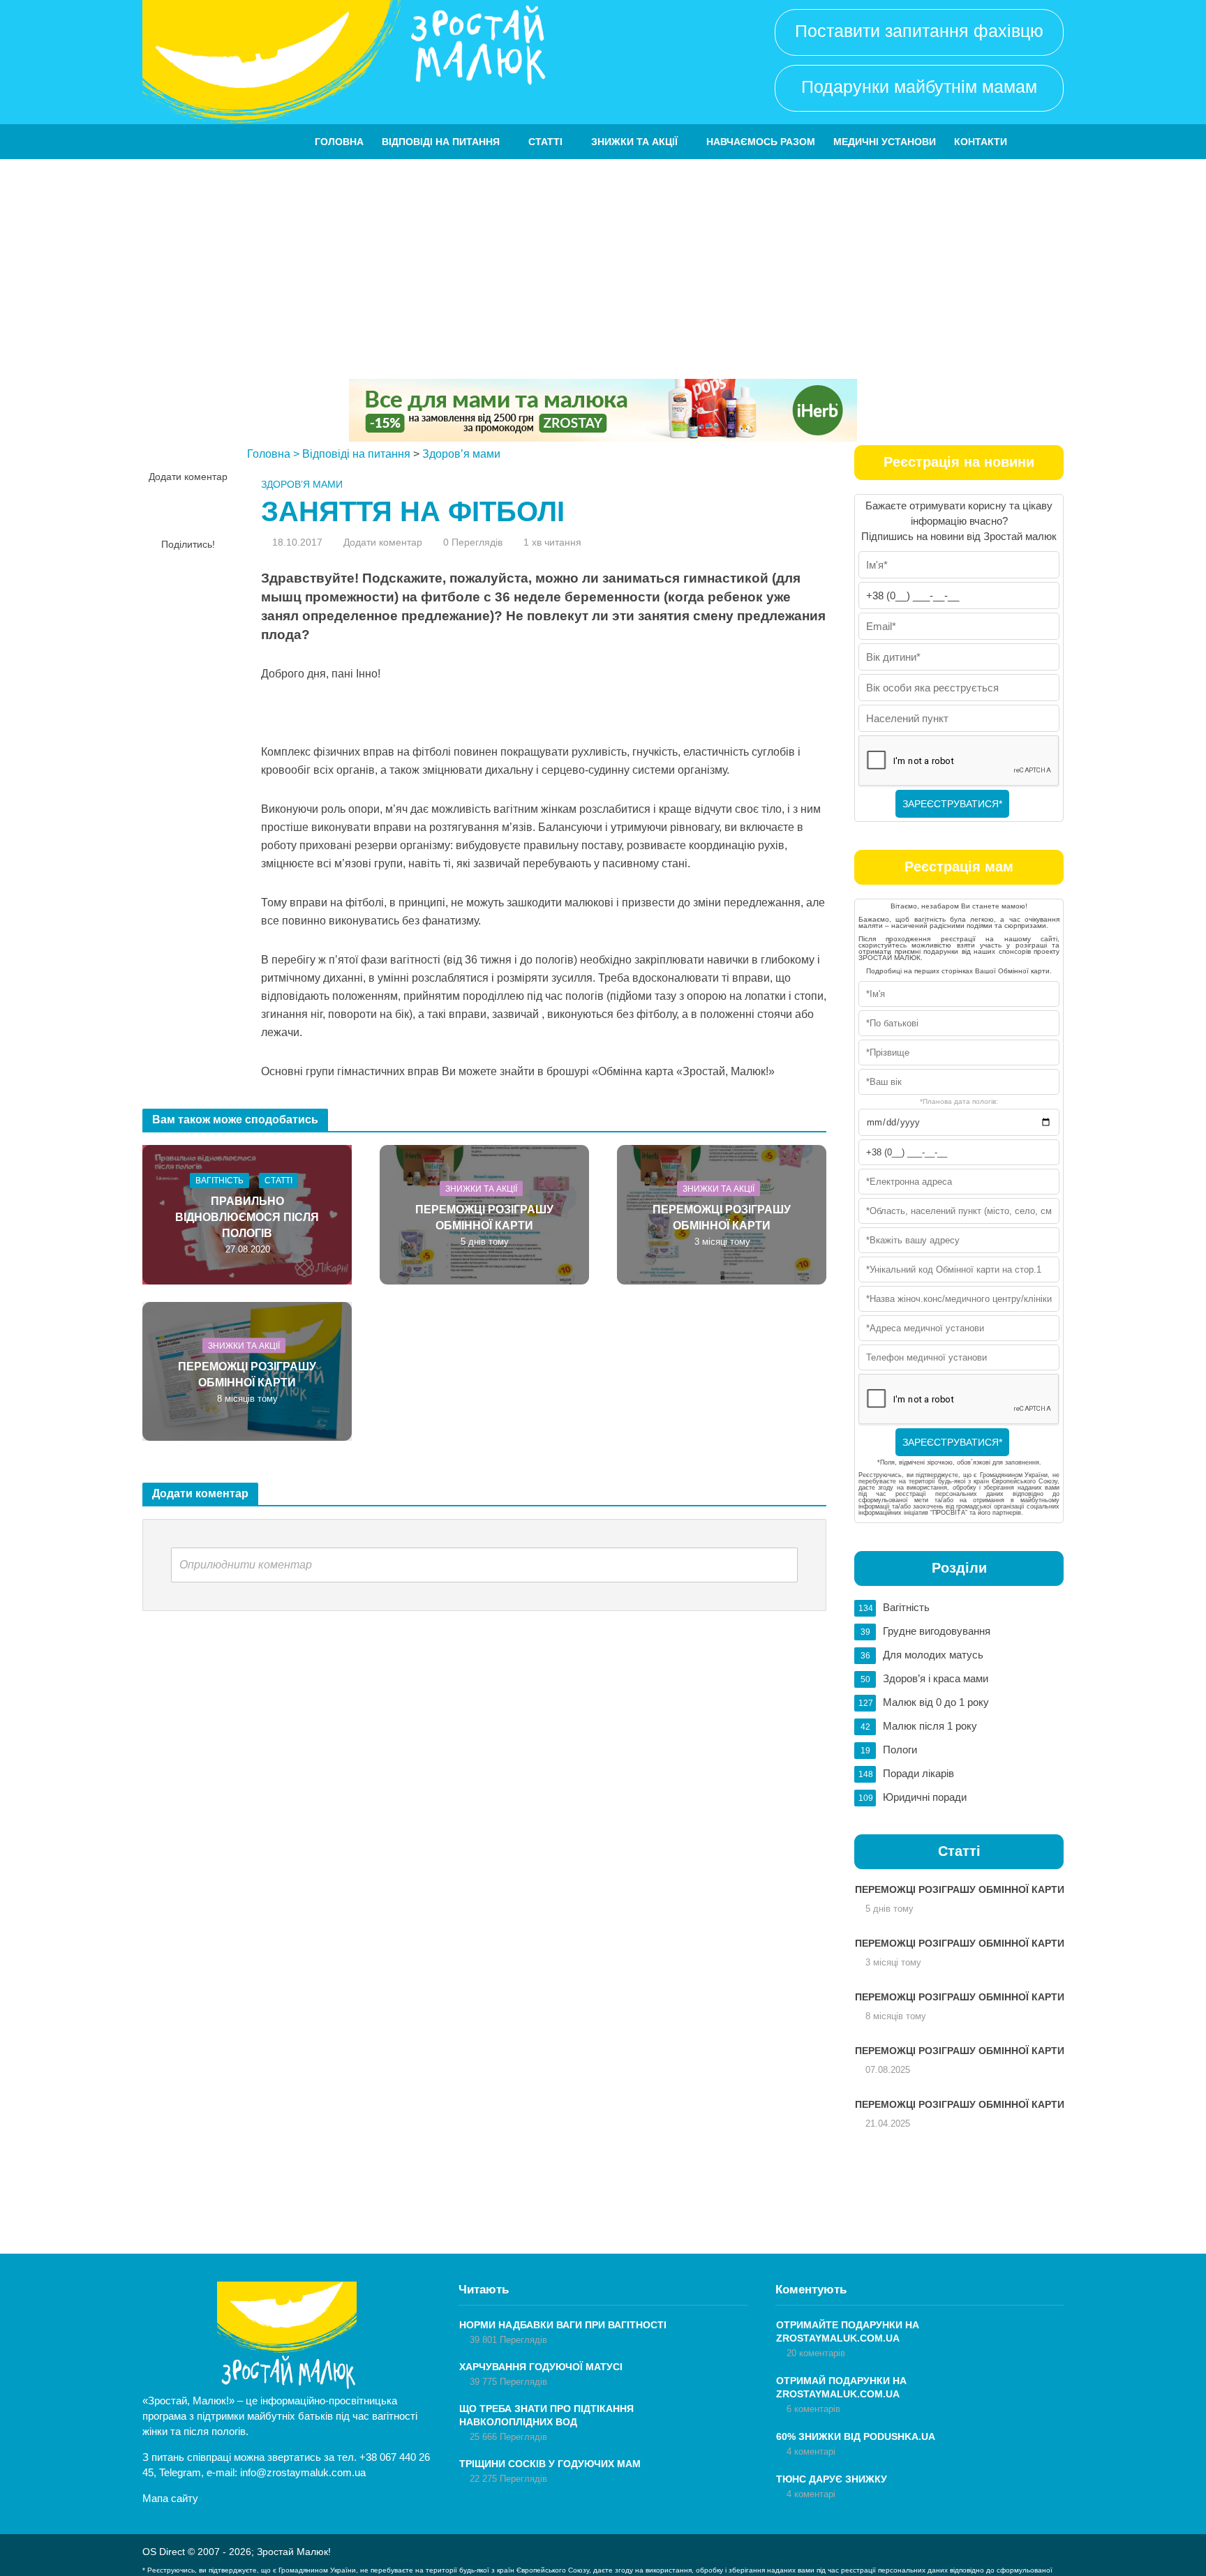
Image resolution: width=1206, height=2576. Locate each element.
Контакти (981, 142)
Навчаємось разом (761, 142)
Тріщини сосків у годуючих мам (550, 2464)
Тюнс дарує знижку (832, 2479)
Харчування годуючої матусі (541, 2367)
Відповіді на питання (441, 142)
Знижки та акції (634, 142)
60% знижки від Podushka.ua (856, 2436)
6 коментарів (813, 2409)
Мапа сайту (170, 2498)
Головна (339, 142)
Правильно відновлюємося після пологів (247, 1217)
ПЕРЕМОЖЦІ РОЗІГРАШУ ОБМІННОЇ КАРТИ (484, 1217)
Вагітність (219, 1181)
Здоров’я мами (461, 454)
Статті (545, 142)
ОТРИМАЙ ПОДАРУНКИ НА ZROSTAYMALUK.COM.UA (841, 2387)
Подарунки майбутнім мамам (919, 87)
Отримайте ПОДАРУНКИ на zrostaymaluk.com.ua (848, 2331)
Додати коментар (188, 477)
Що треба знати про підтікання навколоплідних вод (546, 2415)
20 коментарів (816, 2353)
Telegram (180, 2472)
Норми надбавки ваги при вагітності (563, 2325)
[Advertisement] (603, 264)
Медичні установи (885, 142)
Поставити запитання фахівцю (919, 31)
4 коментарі (811, 2451)
